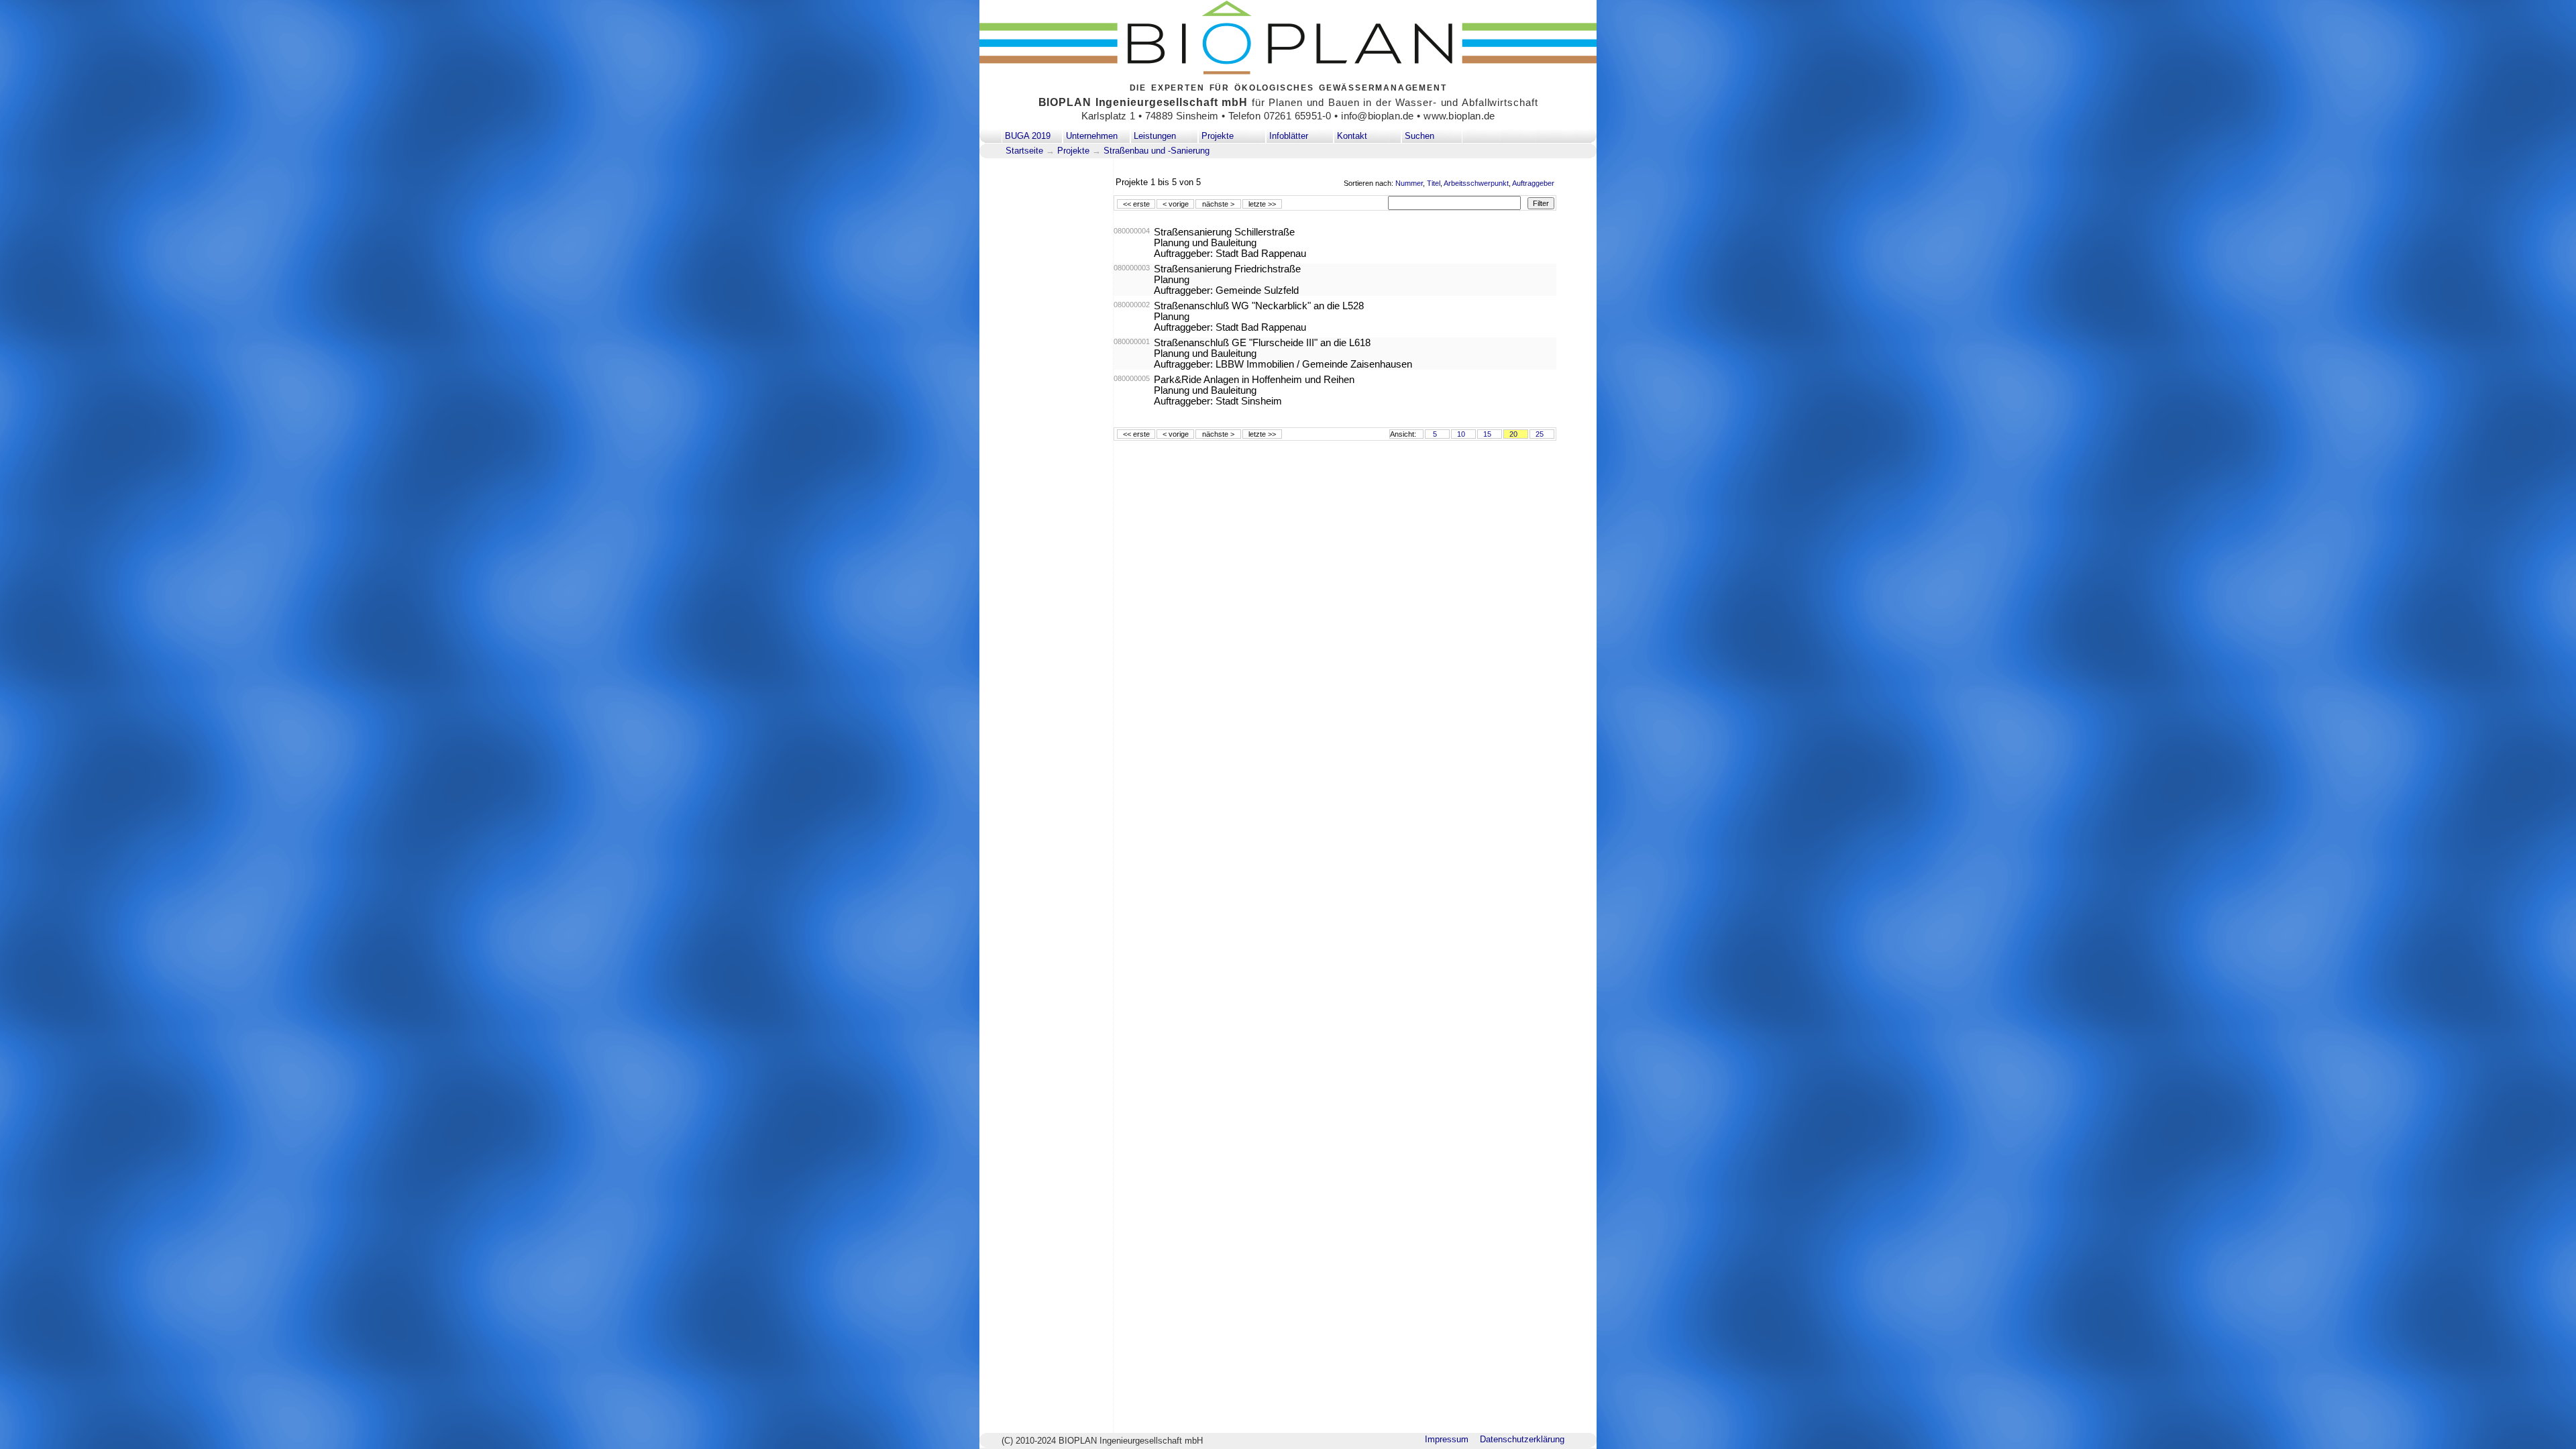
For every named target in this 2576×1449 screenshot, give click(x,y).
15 (1487, 434)
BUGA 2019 (1028, 136)
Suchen (1419, 136)
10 (1461, 434)
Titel (1434, 183)
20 (1513, 434)
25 (1540, 434)
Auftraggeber (1533, 183)
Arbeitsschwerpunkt (1476, 183)
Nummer (1409, 183)
